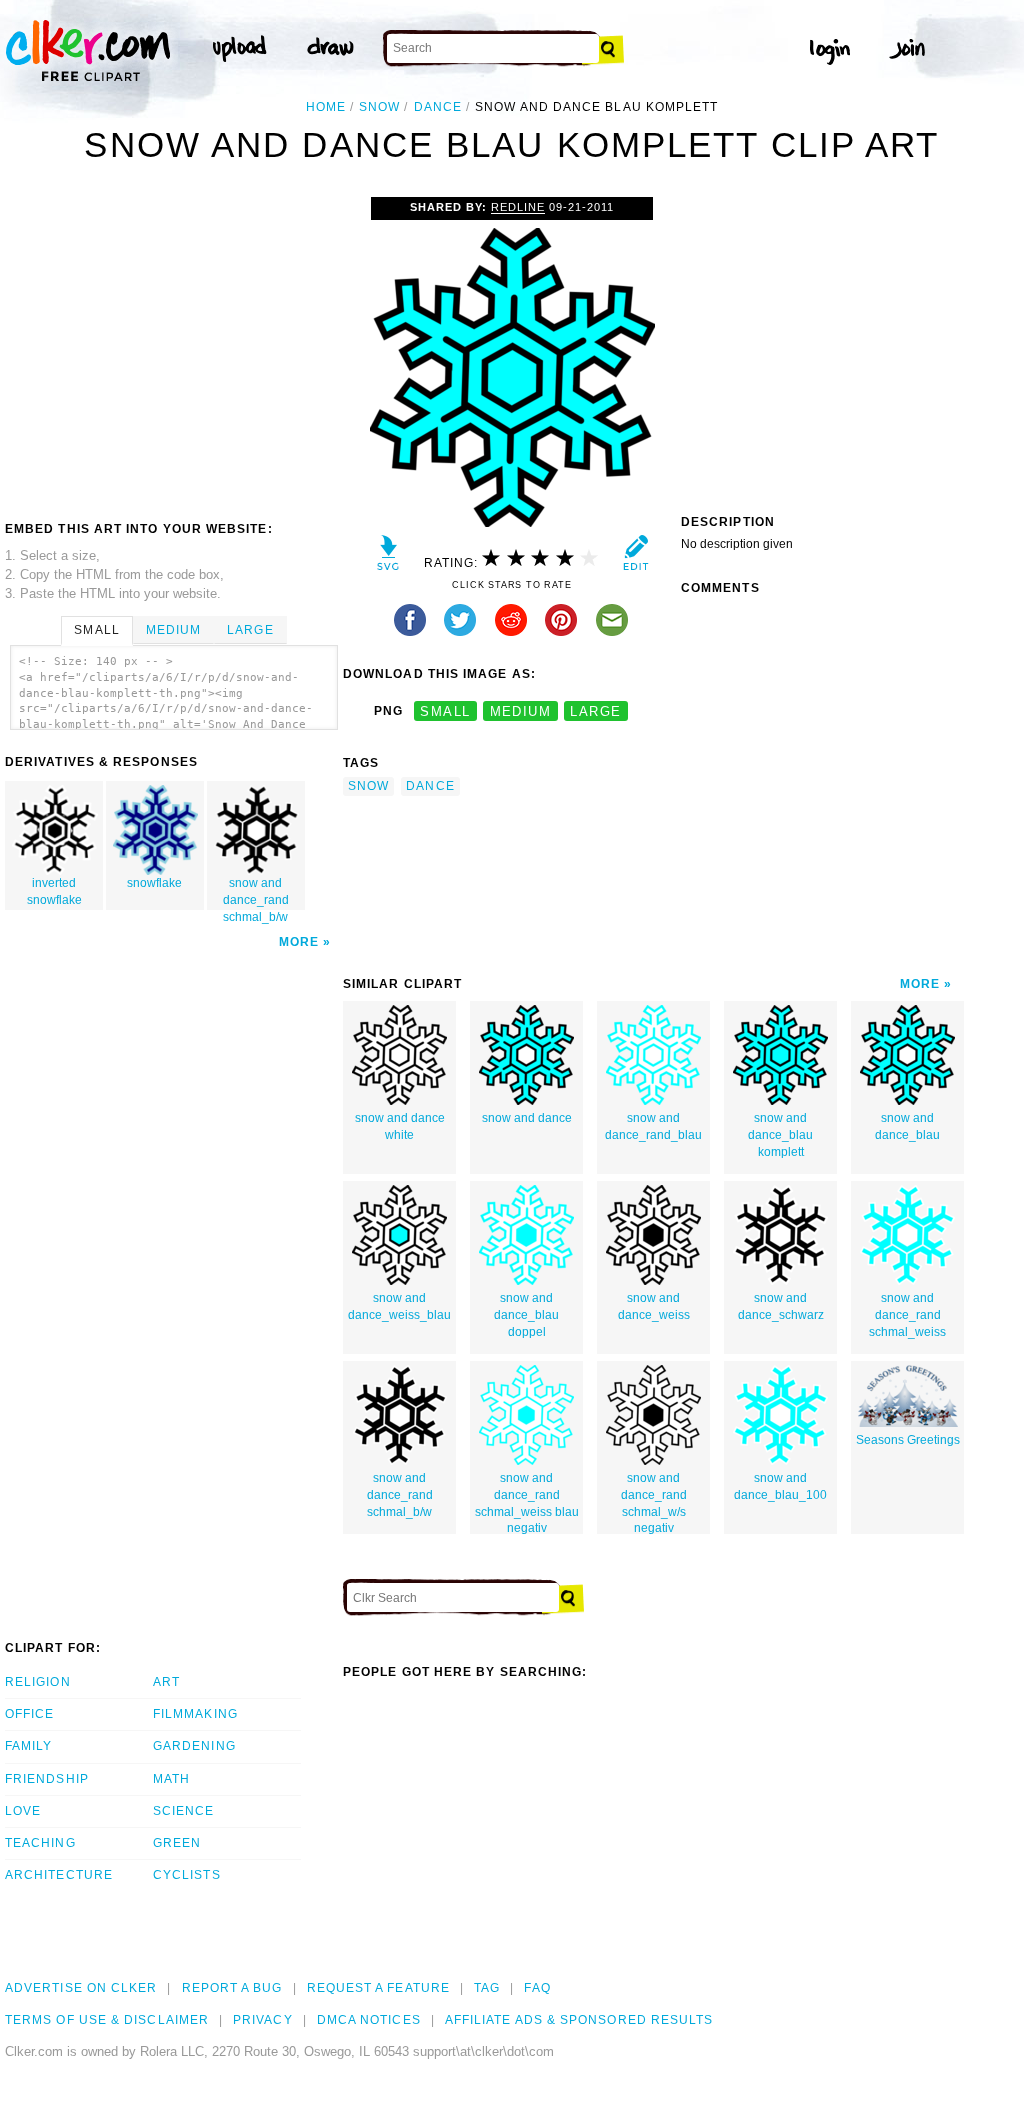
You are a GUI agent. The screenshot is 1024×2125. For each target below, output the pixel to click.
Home (326, 107)
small (445, 711)
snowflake (154, 883)
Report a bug (232, 1988)
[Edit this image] (635, 557)
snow (379, 107)
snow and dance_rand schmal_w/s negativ (654, 1502)
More (299, 942)
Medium (173, 630)
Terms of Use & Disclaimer (107, 2020)
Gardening (194, 1746)
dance (438, 107)
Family (28, 1746)
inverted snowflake (54, 891)
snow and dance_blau (907, 1126)
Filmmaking (195, 1714)
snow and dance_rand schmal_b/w (256, 893)
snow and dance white (400, 1126)
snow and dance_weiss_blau (399, 1306)
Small (96, 630)
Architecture (59, 1875)
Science (184, 1811)
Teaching (40, 1843)
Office (29, 1714)
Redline (518, 207)
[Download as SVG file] (388, 557)
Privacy (263, 2020)
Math (171, 1779)
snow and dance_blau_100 (780, 1486)
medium (521, 711)
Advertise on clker (81, 1988)
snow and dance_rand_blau (653, 1126)
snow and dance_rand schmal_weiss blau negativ (527, 1502)
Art (166, 1682)
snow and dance (527, 1118)
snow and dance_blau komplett (780, 1135)
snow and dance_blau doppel (526, 1315)
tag (487, 1988)
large (595, 711)
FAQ (537, 1988)
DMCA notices (369, 2020)
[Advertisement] (173, 347)
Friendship (47, 1779)
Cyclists (187, 1875)
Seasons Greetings (908, 1440)
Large (250, 630)
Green (177, 1843)
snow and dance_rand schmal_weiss (907, 1315)
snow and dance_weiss (654, 1306)
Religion (38, 1682)
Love (23, 1811)
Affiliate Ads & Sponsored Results (579, 2020)
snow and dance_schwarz (781, 1306)
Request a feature (378, 1988)
